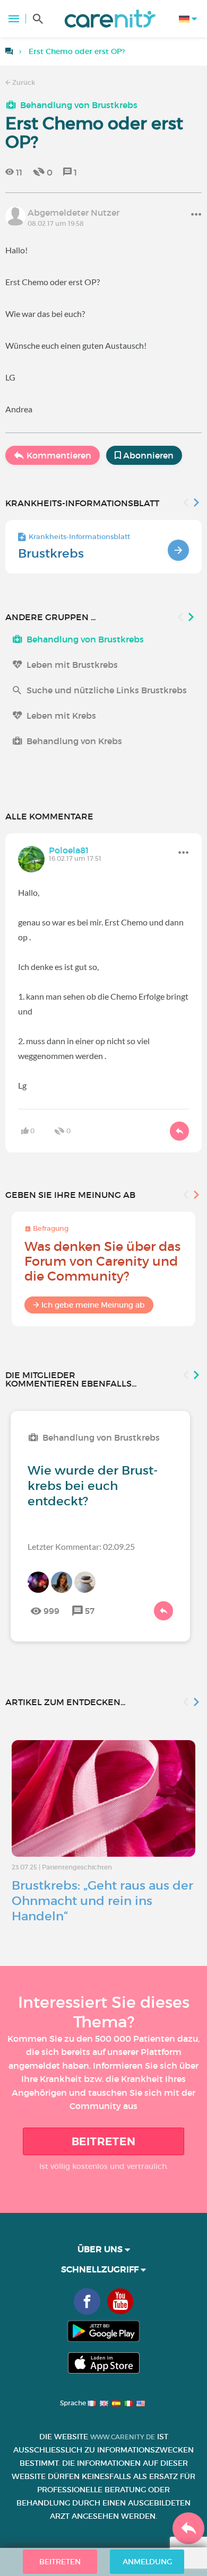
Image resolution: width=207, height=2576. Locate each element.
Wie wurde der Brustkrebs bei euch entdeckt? (93, 1486)
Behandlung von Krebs (74, 741)
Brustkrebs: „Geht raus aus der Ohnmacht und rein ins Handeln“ (102, 1901)
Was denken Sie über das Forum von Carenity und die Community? (102, 1261)
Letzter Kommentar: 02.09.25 (81, 1546)
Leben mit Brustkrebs (72, 665)
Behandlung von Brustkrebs (79, 105)
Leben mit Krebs (61, 716)
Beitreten (104, 2141)
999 (51, 1611)
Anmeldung (147, 2562)
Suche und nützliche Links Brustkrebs (107, 690)
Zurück (23, 82)
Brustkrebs (51, 553)
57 (90, 1611)
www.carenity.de (123, 2437)
